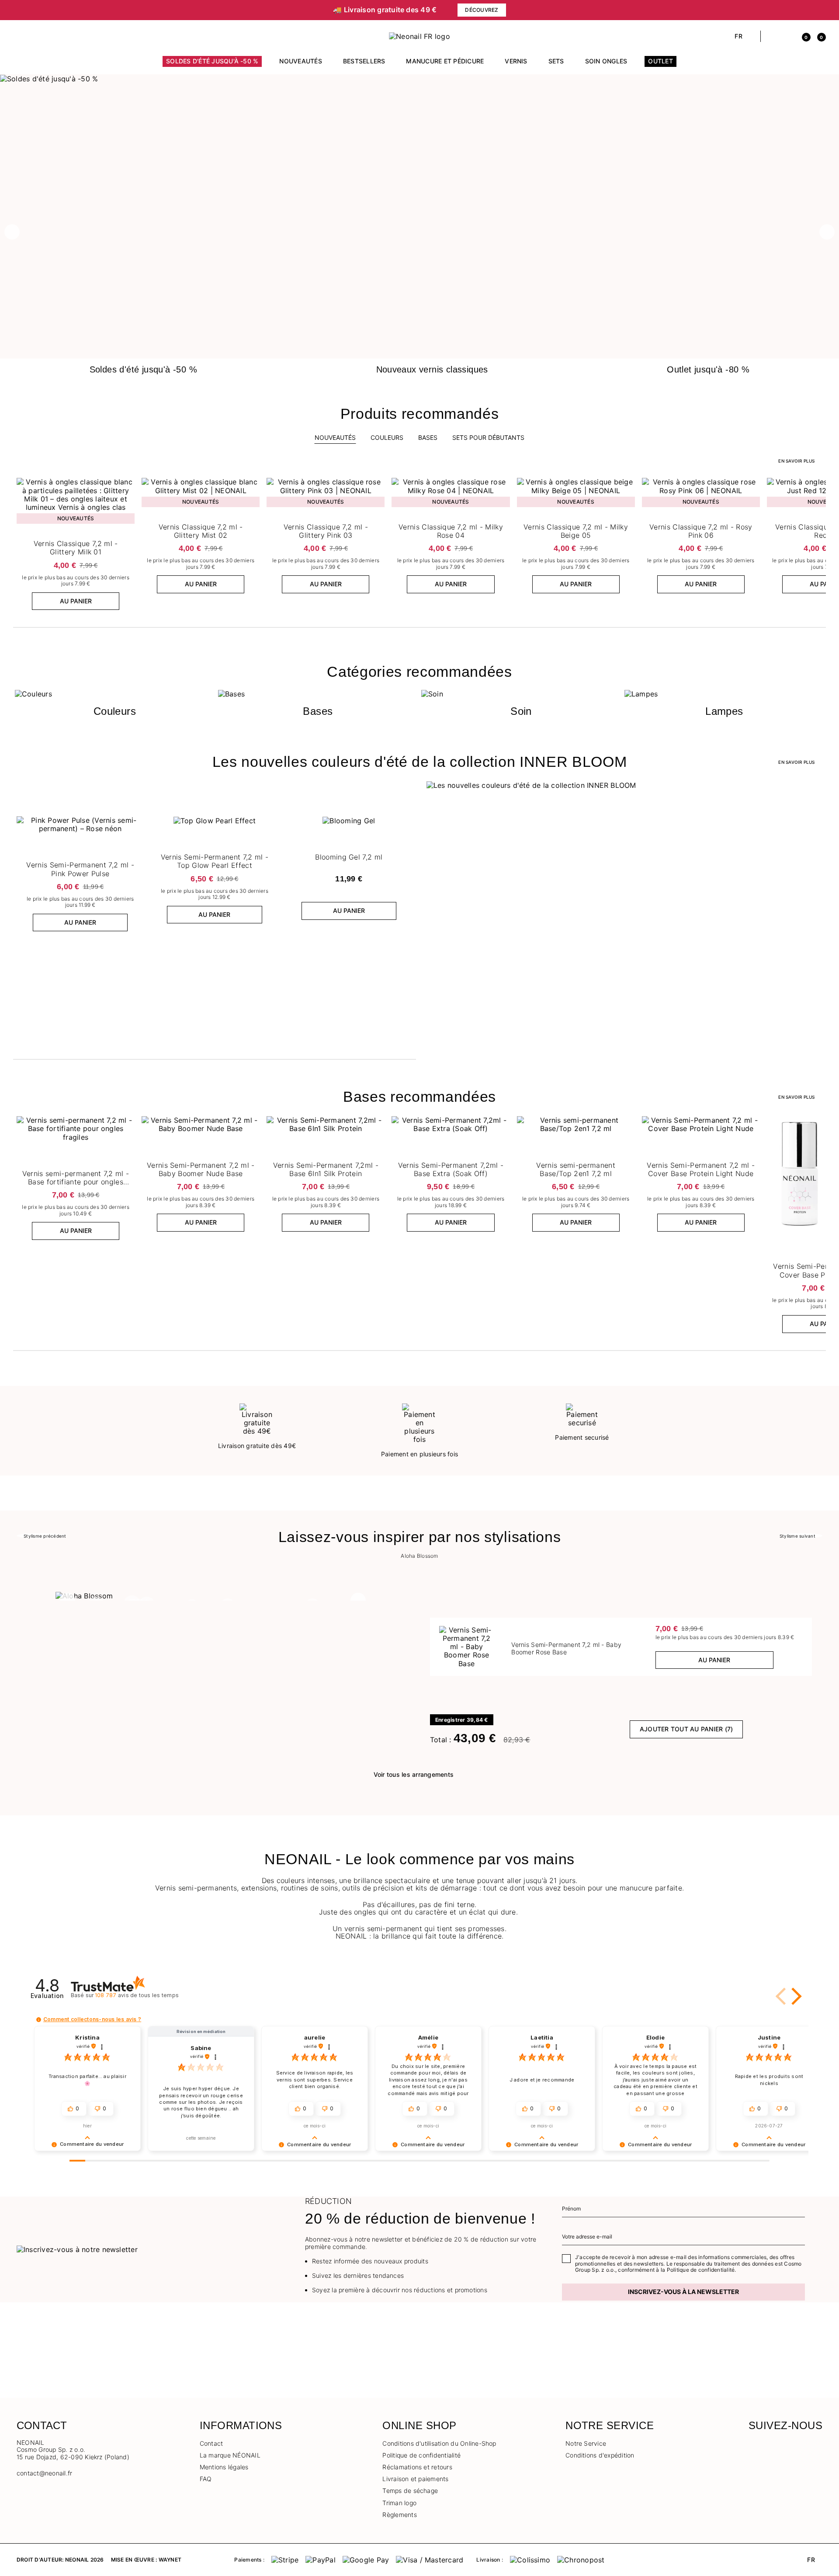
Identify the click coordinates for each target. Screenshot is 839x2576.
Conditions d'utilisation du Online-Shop (439, 2443)
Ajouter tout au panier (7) (686, 1729)
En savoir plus (796, 461)
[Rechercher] (772, 36)
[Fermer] (819, 10)
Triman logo (399, 2503)
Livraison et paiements (415, 2479)
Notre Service (586, 2443)
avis (137, 1995)
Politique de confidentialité (421, 2455)
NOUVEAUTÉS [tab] (335, 437)
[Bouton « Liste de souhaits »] (127, 487)
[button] (21, 36)
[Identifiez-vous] (787, 36)
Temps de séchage (410, 2491)
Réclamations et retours (417, 2467)
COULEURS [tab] (387, 437)
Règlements (399, 2515)
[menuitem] (212, 65)
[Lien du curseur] (419, 79)
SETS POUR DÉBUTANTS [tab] (488, 437)
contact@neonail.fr (44, 2473)
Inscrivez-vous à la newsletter (683, 2292)
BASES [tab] (428, 437)
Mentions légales (224, 2467)
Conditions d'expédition (600, 2455)
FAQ (206, 2479)
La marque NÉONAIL (230, 2455)
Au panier (76, 601)
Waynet (170, 2560)
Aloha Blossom (419, 1556)
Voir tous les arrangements (414, 1774)
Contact (211, 2443)
